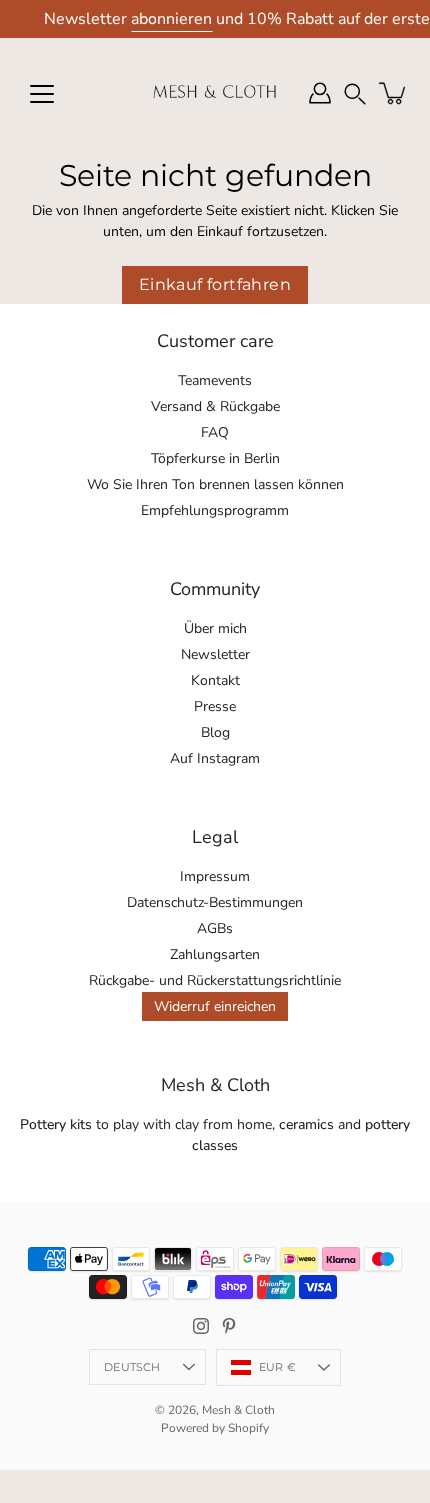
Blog (215, 732)
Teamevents (215, 380)
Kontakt (215, 680)
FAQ (215, 432)
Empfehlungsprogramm (215, 510)
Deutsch (132, 1367)
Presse (215, 706)
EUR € (277, 1367)
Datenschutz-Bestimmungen (215, 902)
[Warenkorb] (394, 93)
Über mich (215, 628)
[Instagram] (201, 1326)
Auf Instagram (215, 758)
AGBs (215, 928)
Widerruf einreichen (215, 1006)
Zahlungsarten (215, 954)
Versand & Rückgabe (215, 406)
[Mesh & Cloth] (215, 93)
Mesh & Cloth (238, 1410)
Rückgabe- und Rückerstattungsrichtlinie (215, 980)
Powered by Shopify (215, 1428)
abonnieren (171, 19)
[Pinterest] (229, 1326)
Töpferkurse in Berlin (215, 458)
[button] (355, 93)
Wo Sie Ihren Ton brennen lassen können (215, 484)
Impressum (215, 876)
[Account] (320, 93)
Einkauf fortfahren (215, 284)
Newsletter (215, 654)
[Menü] (42, 94)
